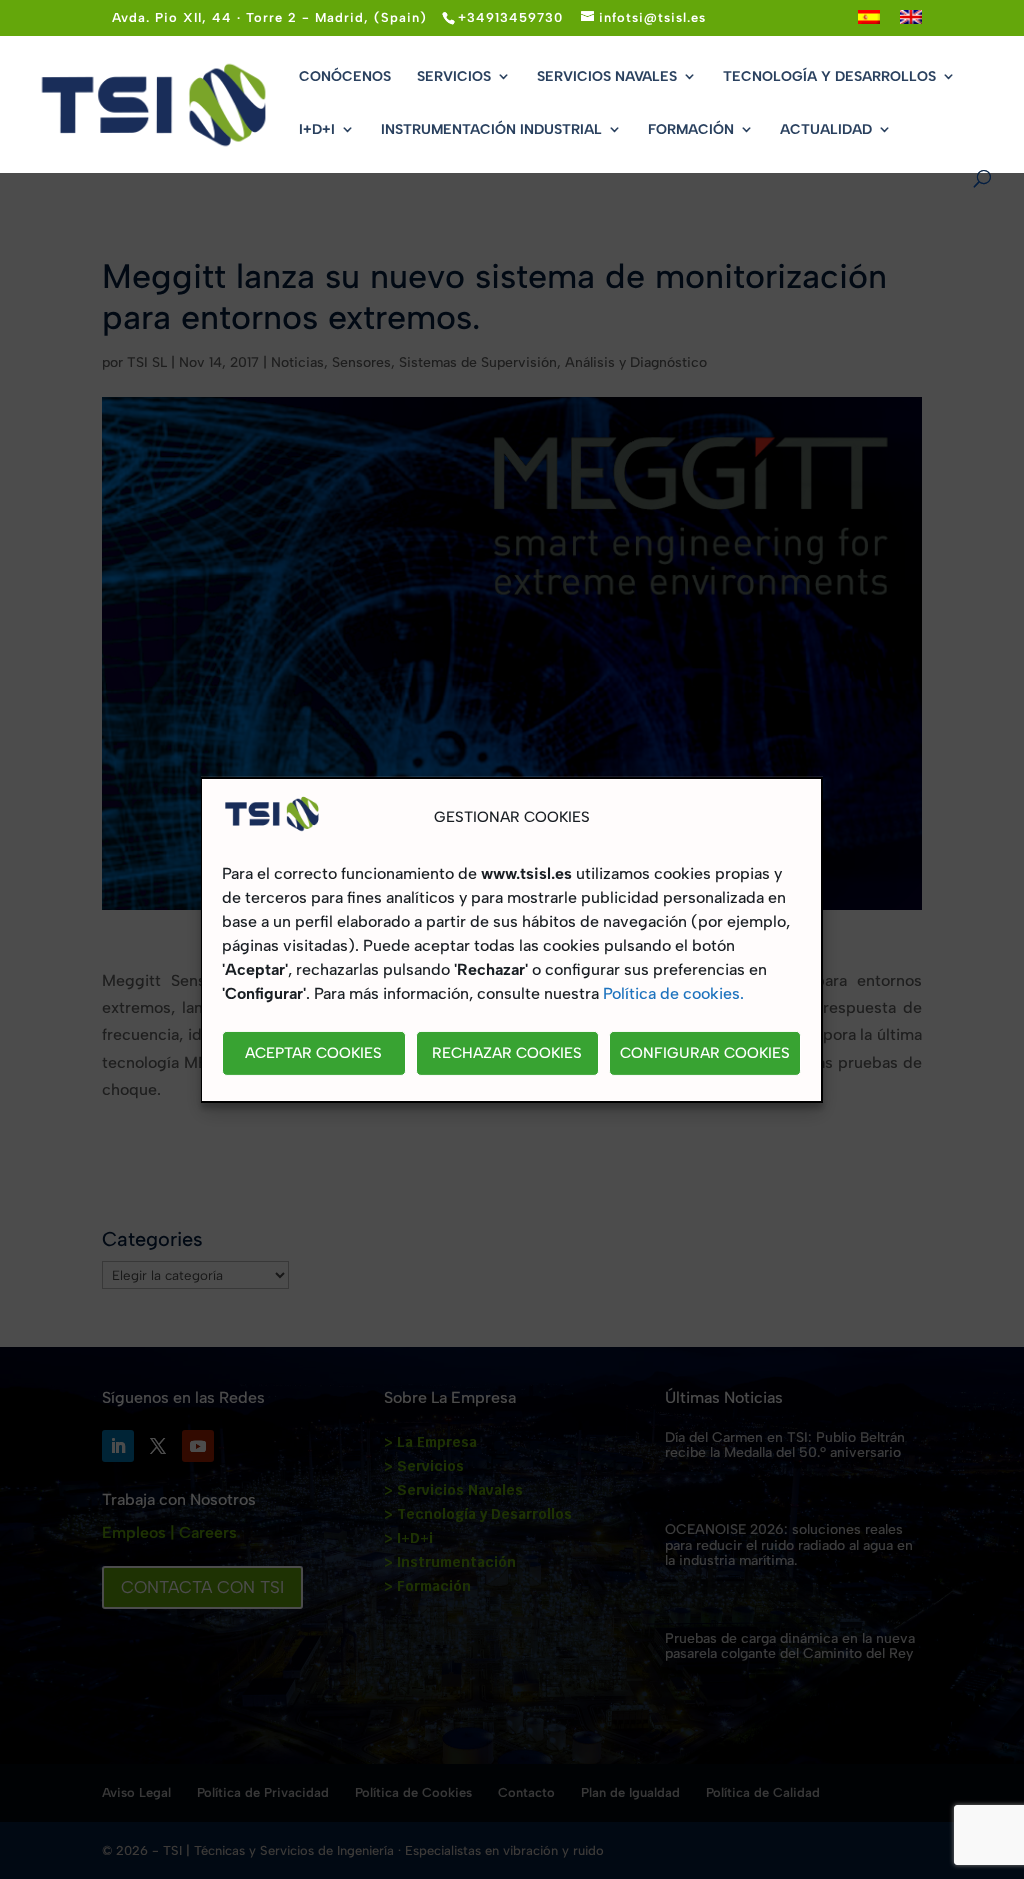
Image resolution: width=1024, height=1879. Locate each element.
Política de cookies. (673, 993)
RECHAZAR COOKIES (507, 1053)
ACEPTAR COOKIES (313, 1053)
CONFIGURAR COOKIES (705, 1053)
